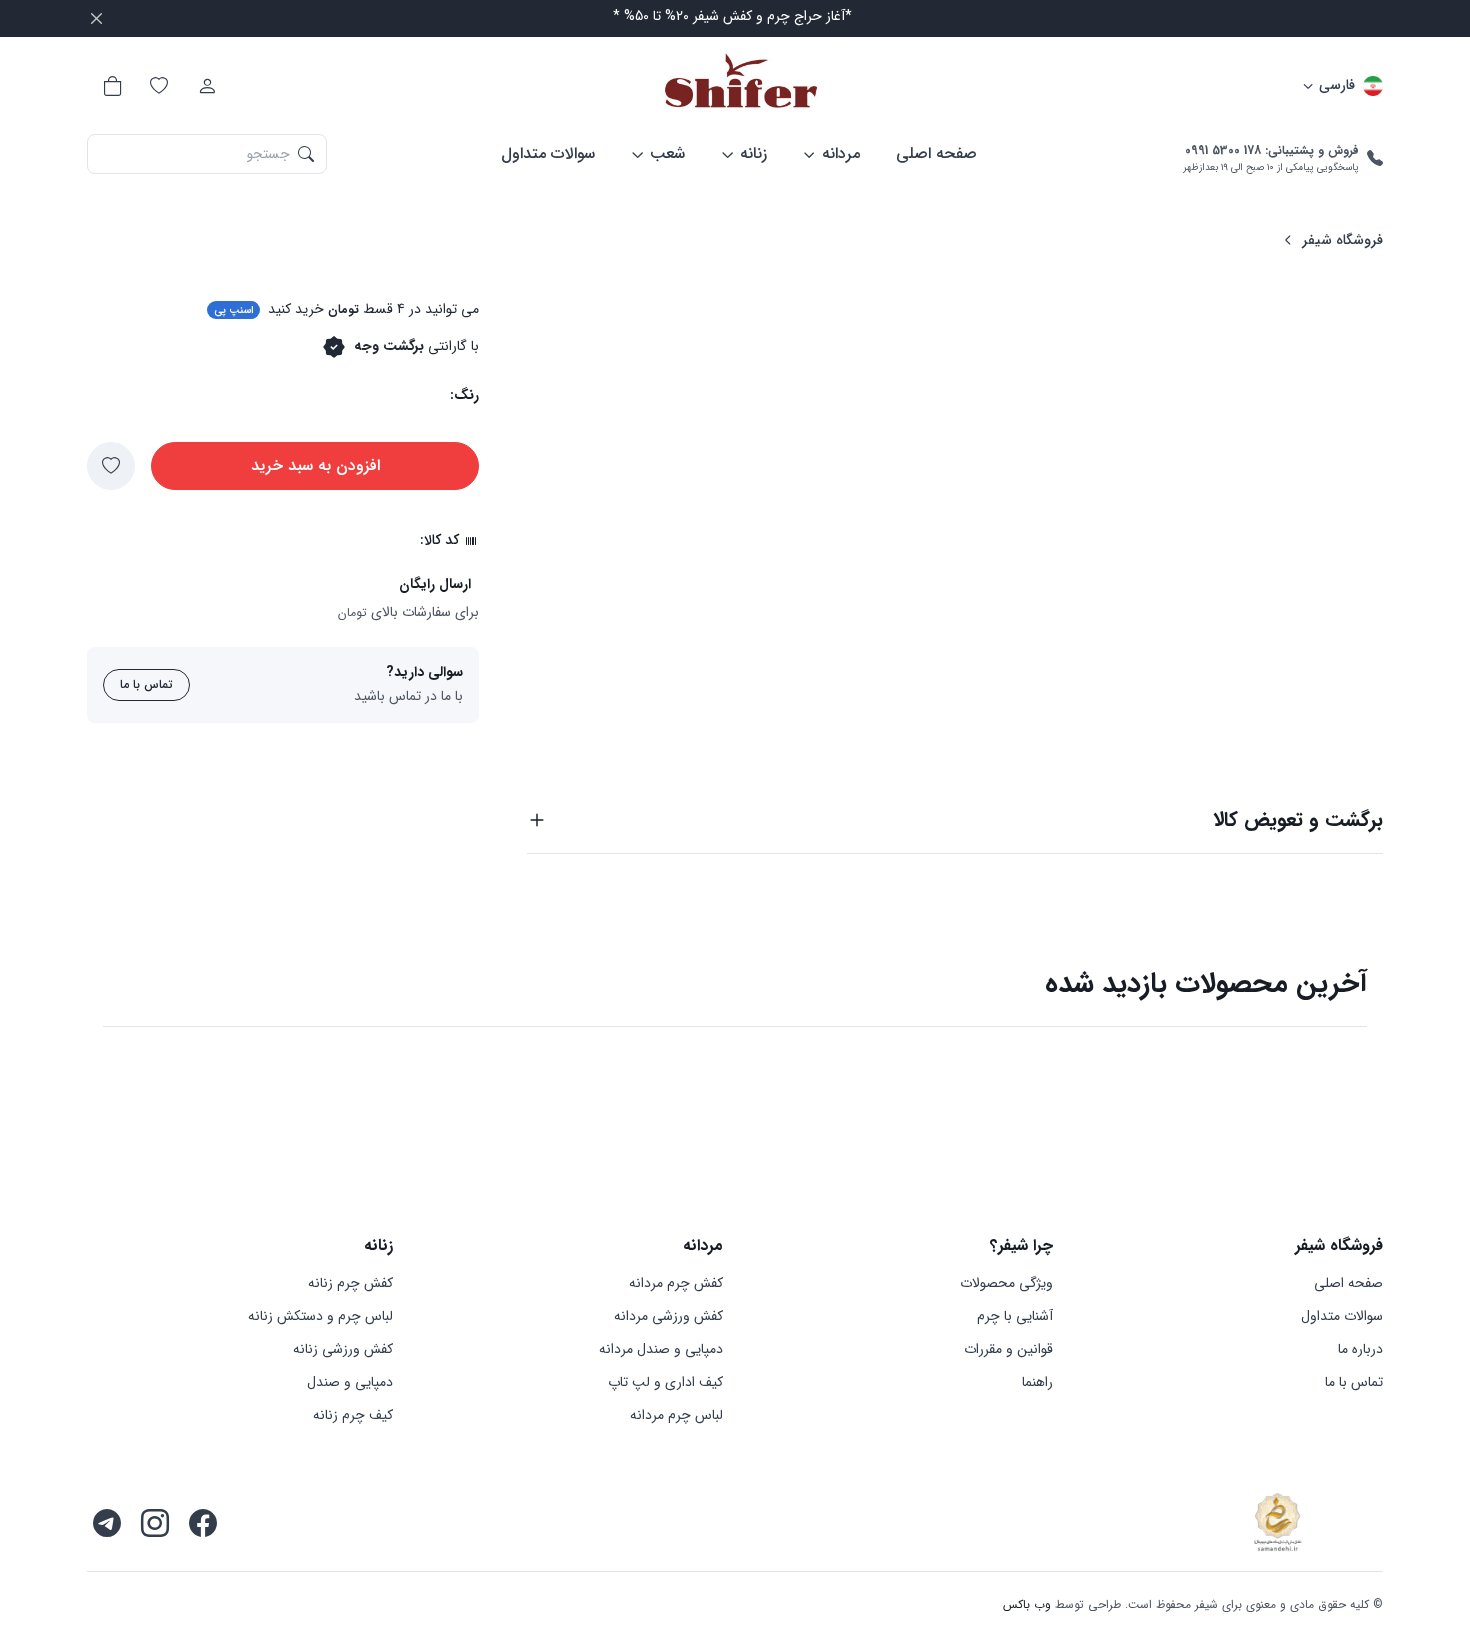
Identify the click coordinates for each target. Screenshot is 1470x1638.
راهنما (1037, 1382)
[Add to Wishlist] (111, 466)
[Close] (96, 18)
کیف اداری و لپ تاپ (665, 1382)
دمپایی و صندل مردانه (661, 1349)
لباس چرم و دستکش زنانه (320, 1316)
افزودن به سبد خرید (315, 465)
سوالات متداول (548, 153)
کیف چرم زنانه (353, 1415)
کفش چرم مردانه (676, 1283)
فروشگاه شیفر (1342, 240)
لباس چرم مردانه (676, 1415)
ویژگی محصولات (1006, 1283)
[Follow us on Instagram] (155, 1523)
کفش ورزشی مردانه (668, 1316)
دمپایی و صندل (350, 1382)
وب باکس (1027, 1604)
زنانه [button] (753, 153)
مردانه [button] (841, 153)
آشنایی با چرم (1015, 1316)
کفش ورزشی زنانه (343, 1349)
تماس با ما (146, 684)
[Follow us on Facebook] (203, 1523)
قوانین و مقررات (1008, 1349)
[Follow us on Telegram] (107, 1523)
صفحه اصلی (936, 153)
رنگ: (464, 395)
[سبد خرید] (111, 86)
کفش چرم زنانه (350, 1283)
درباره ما (1360, 1349)
